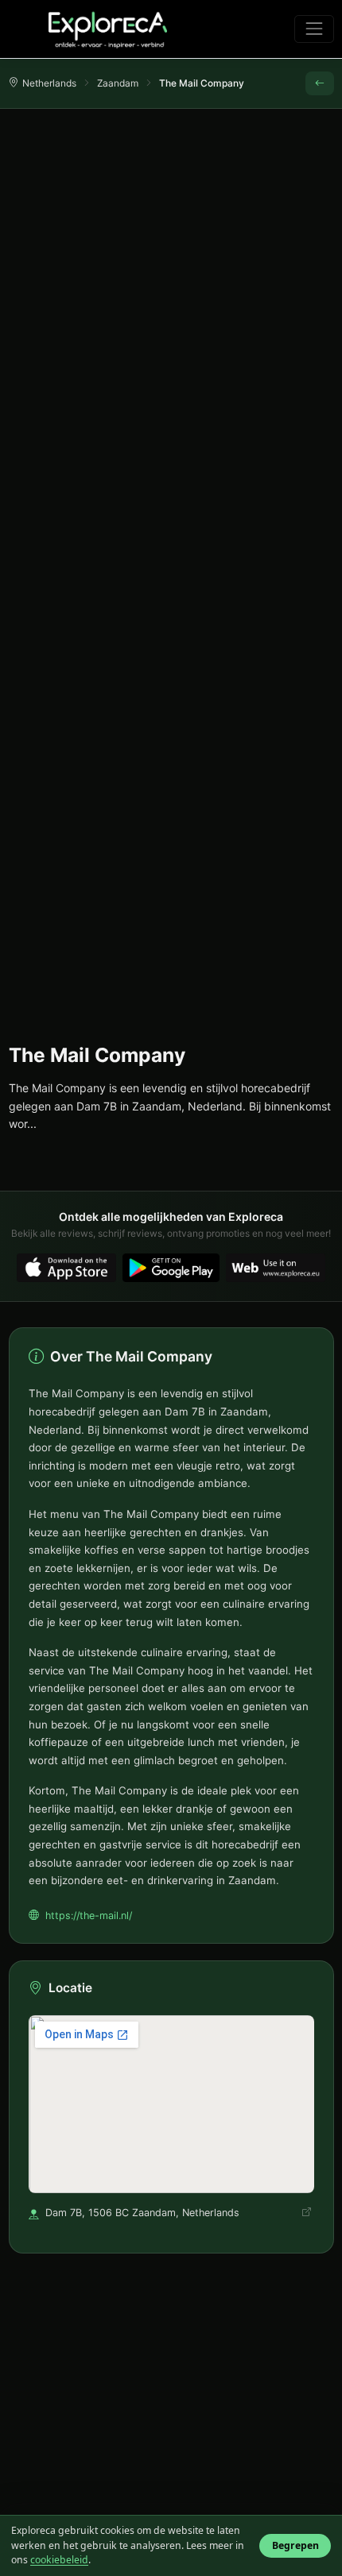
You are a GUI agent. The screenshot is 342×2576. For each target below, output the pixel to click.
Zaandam (118, 83)
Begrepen (295, 2545)
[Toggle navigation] (314, 29)
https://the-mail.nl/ (89, 1916)
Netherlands (49, 83)
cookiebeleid (59, 2560)
